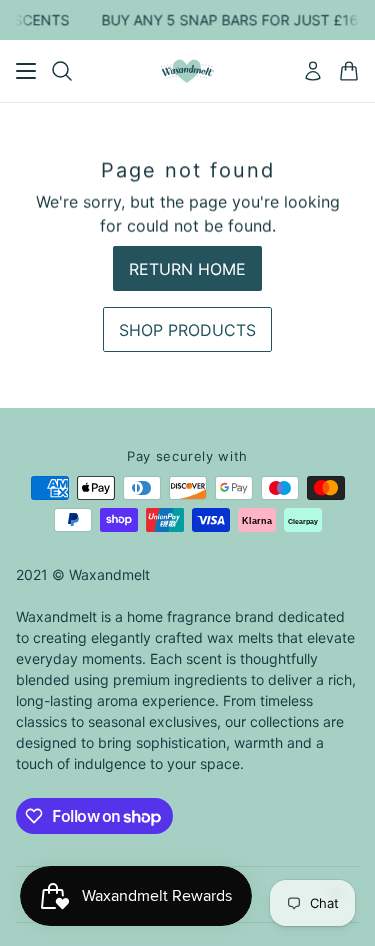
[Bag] (349, 71)
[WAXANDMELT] (187, 71)
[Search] (62, 71)
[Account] (313, 71)
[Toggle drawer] (26, 71)
